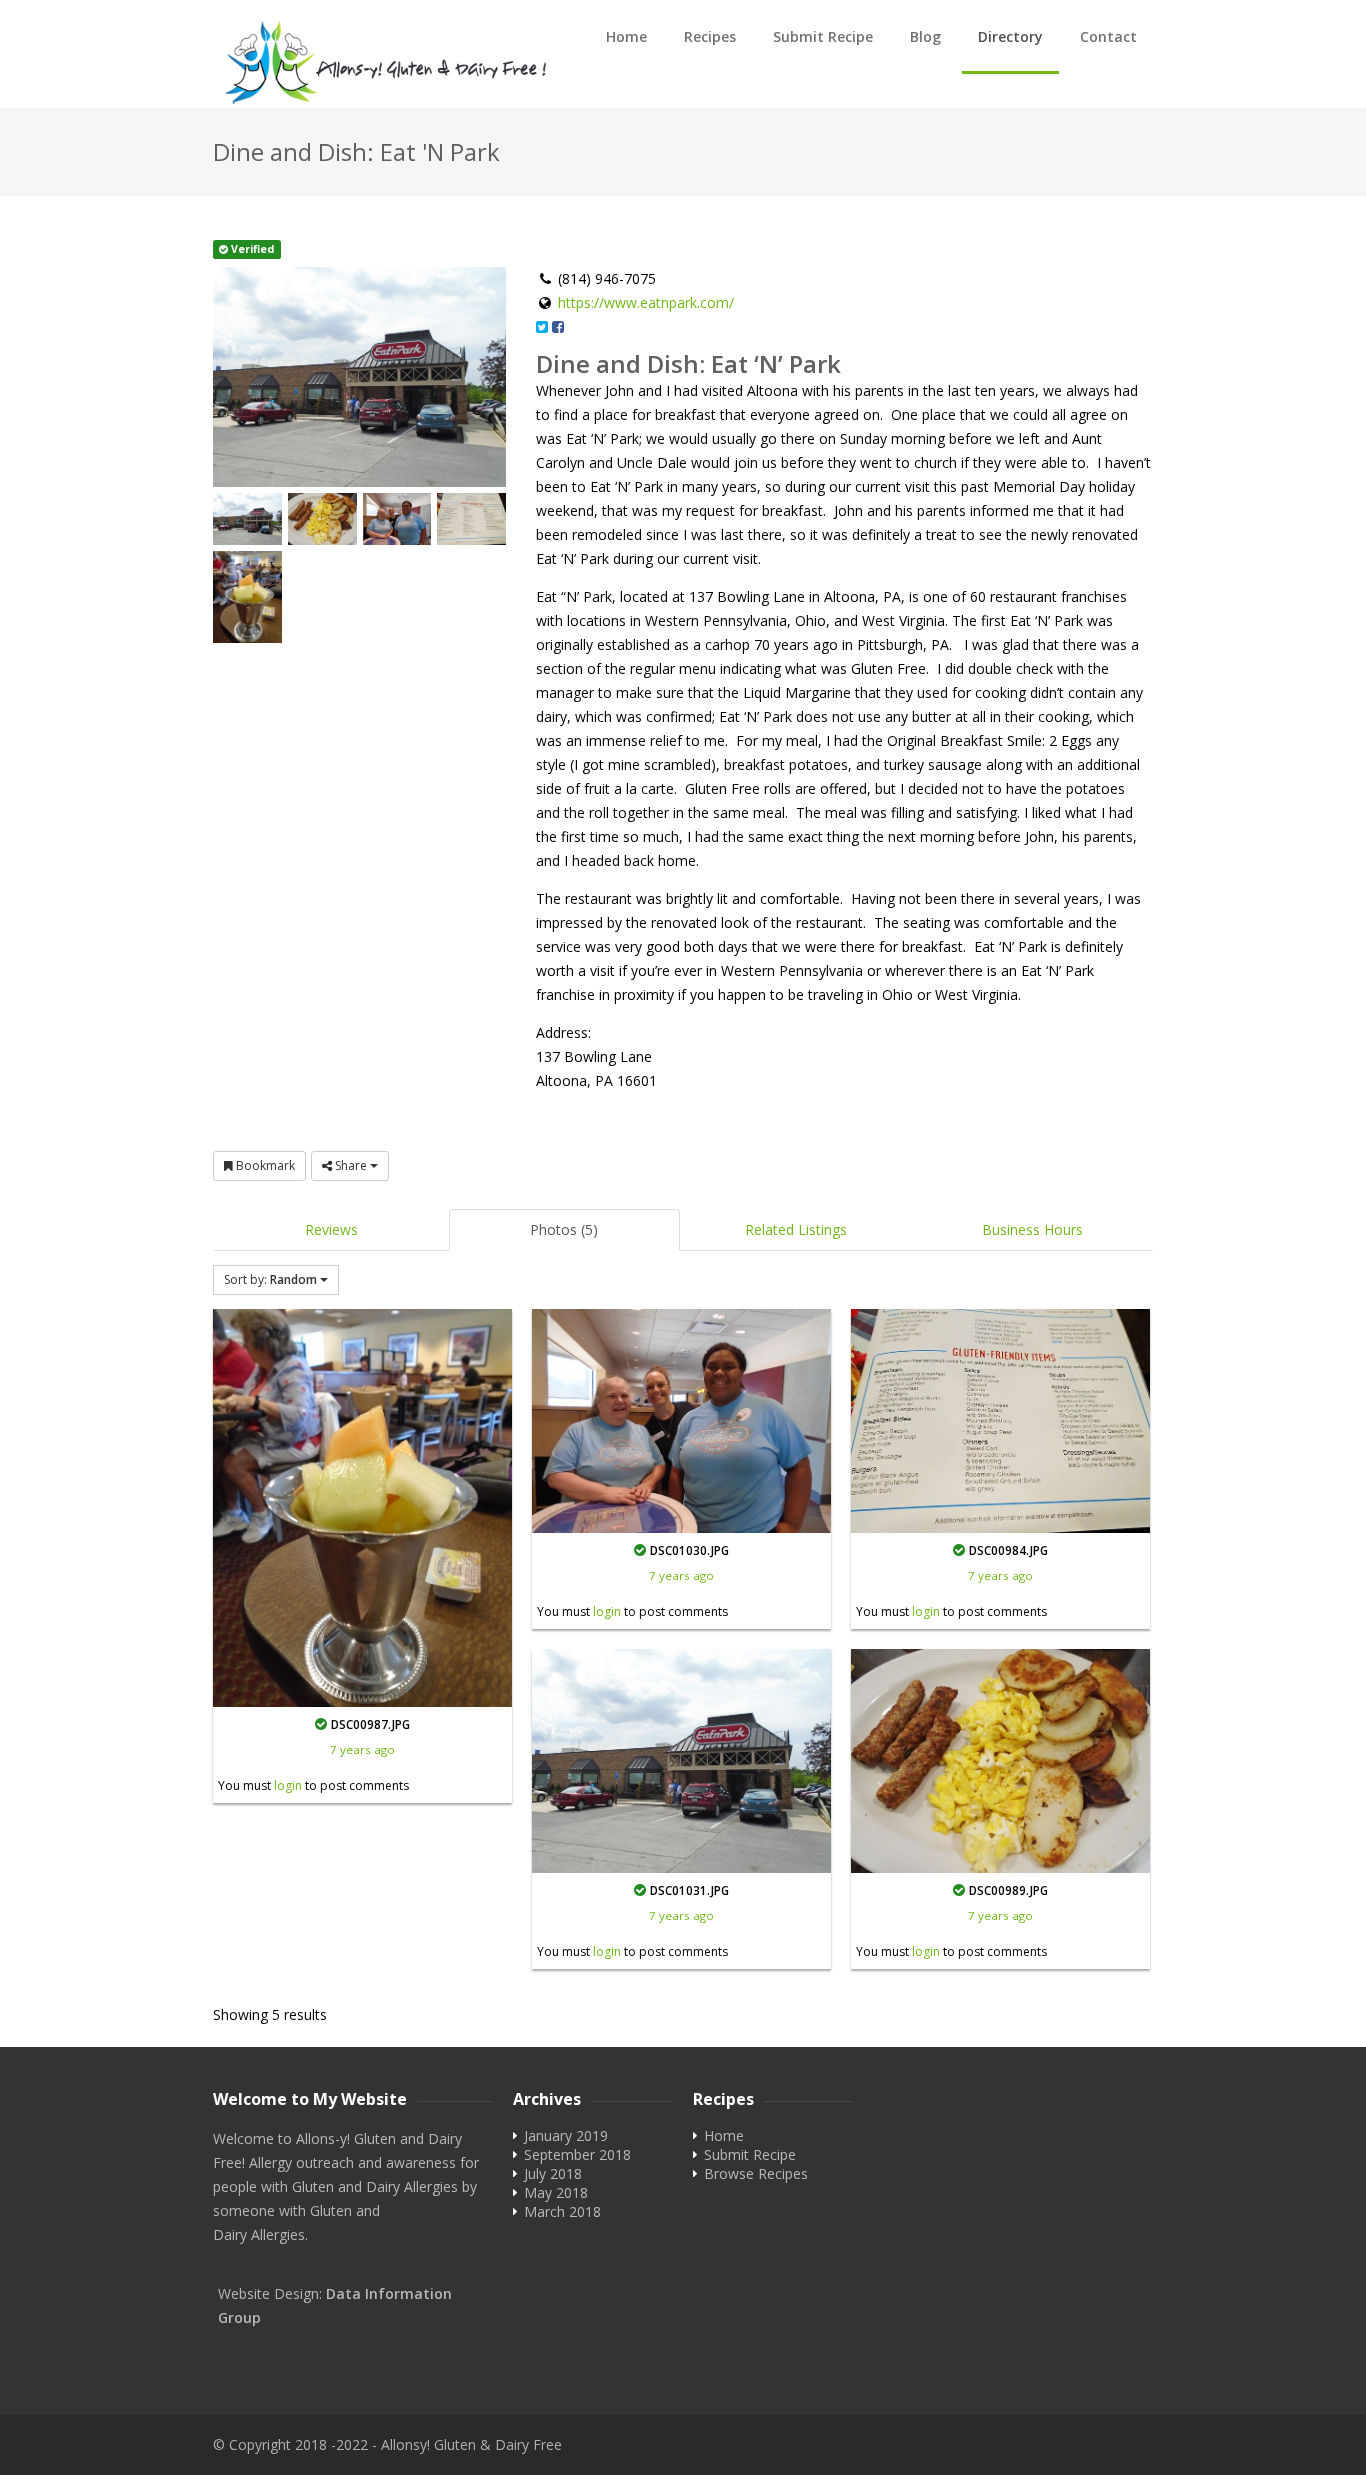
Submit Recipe (823, 36)
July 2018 (553, 2173)
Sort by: (270, 1279)
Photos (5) (564, 1229)
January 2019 (566, 2135)
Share (351, 1165)
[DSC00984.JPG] (1000, 1421)
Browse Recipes (756, 2173)
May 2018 (556, 2192)
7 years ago (362, 1749)
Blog (925, 36)
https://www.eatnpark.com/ (646, 302)
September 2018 (577, 2154)
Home (626, 36)
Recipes (710, 36)
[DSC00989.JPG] (1000, 1761)
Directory (1010, 36)
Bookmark (264, 1165)
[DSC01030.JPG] (681, 1421)
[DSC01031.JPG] (681, 1761)
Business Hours (1032, 1229)
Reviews (331, 1229)
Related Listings (796, 1229)
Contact (1108, 36)
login (288, 1785)
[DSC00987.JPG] (362, 1508)
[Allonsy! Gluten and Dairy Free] (383, 64)
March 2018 (562, 2211)
